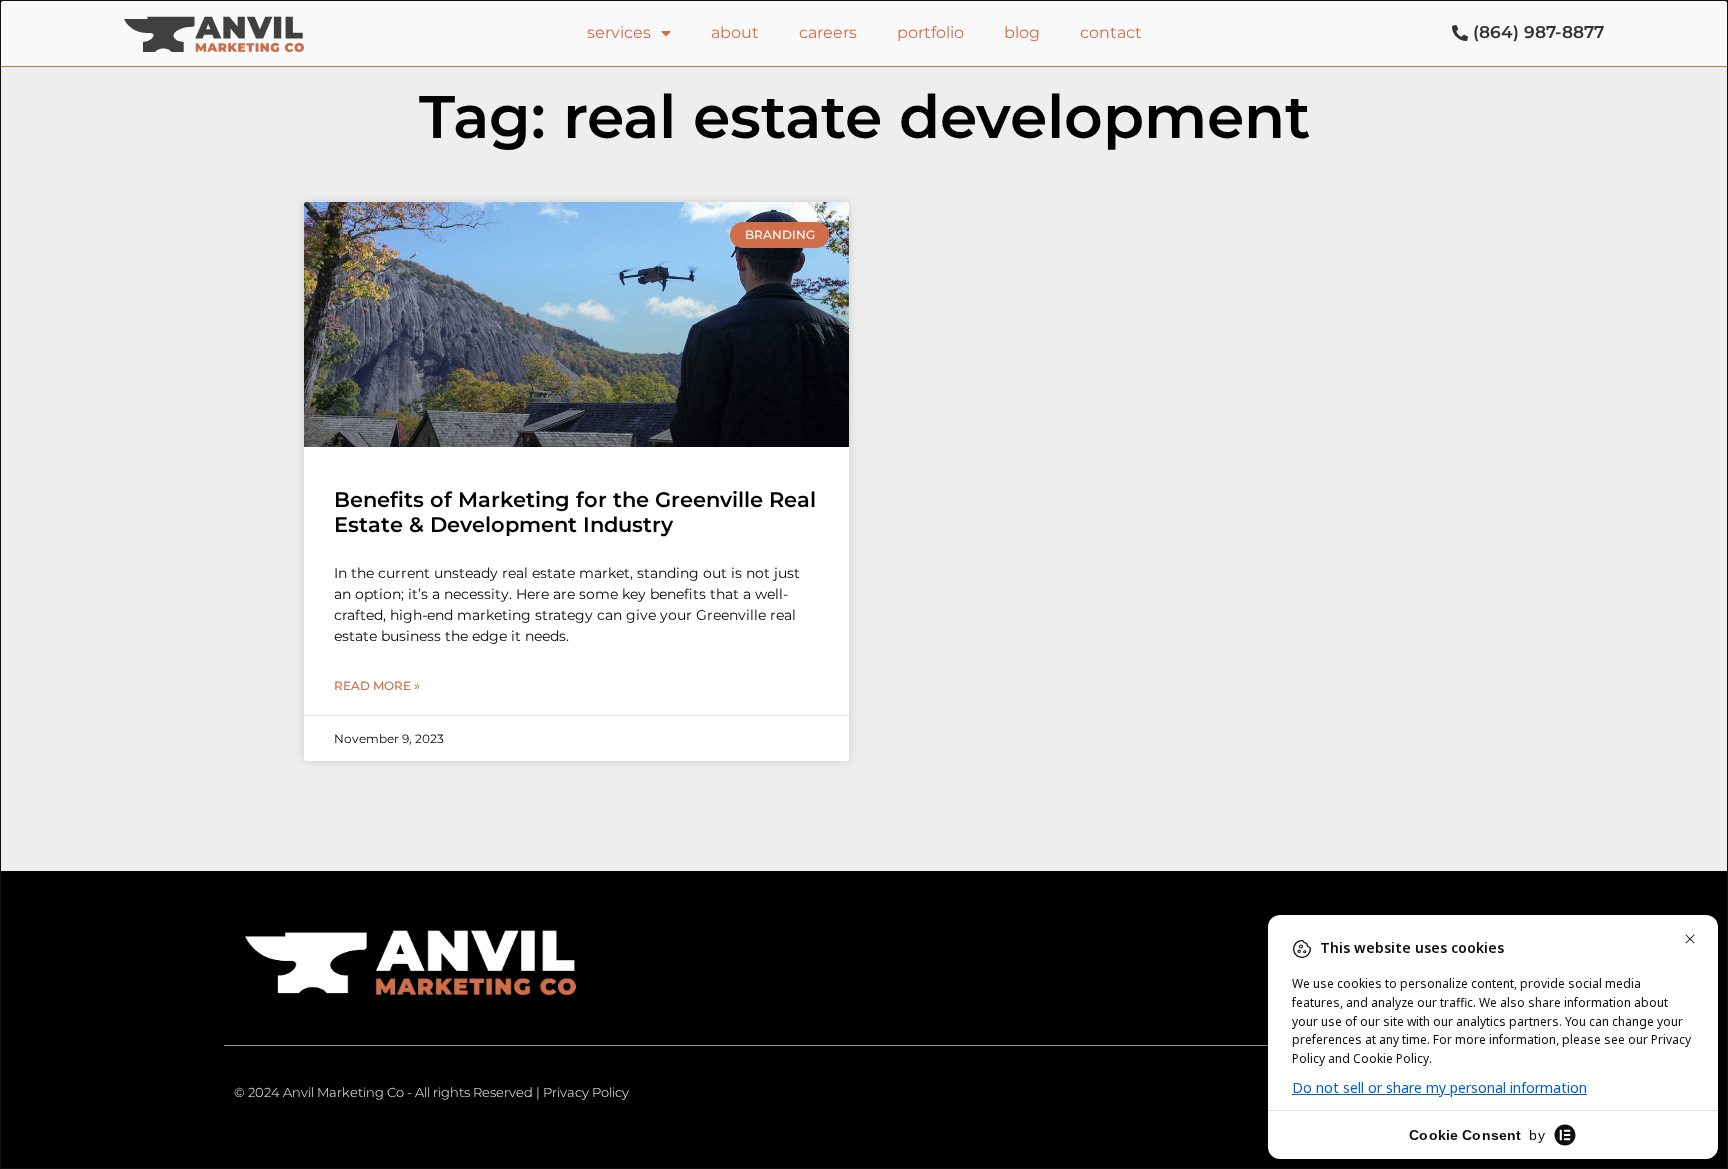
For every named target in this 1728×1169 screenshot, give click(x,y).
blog (1022, 32)
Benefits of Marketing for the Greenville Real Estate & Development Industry (575, 512)
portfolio (930, 32)
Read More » (377, 685)
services (619, 32)
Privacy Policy (586, 1092)
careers (828, 32)
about (735, 32)
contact (1111, 32)
